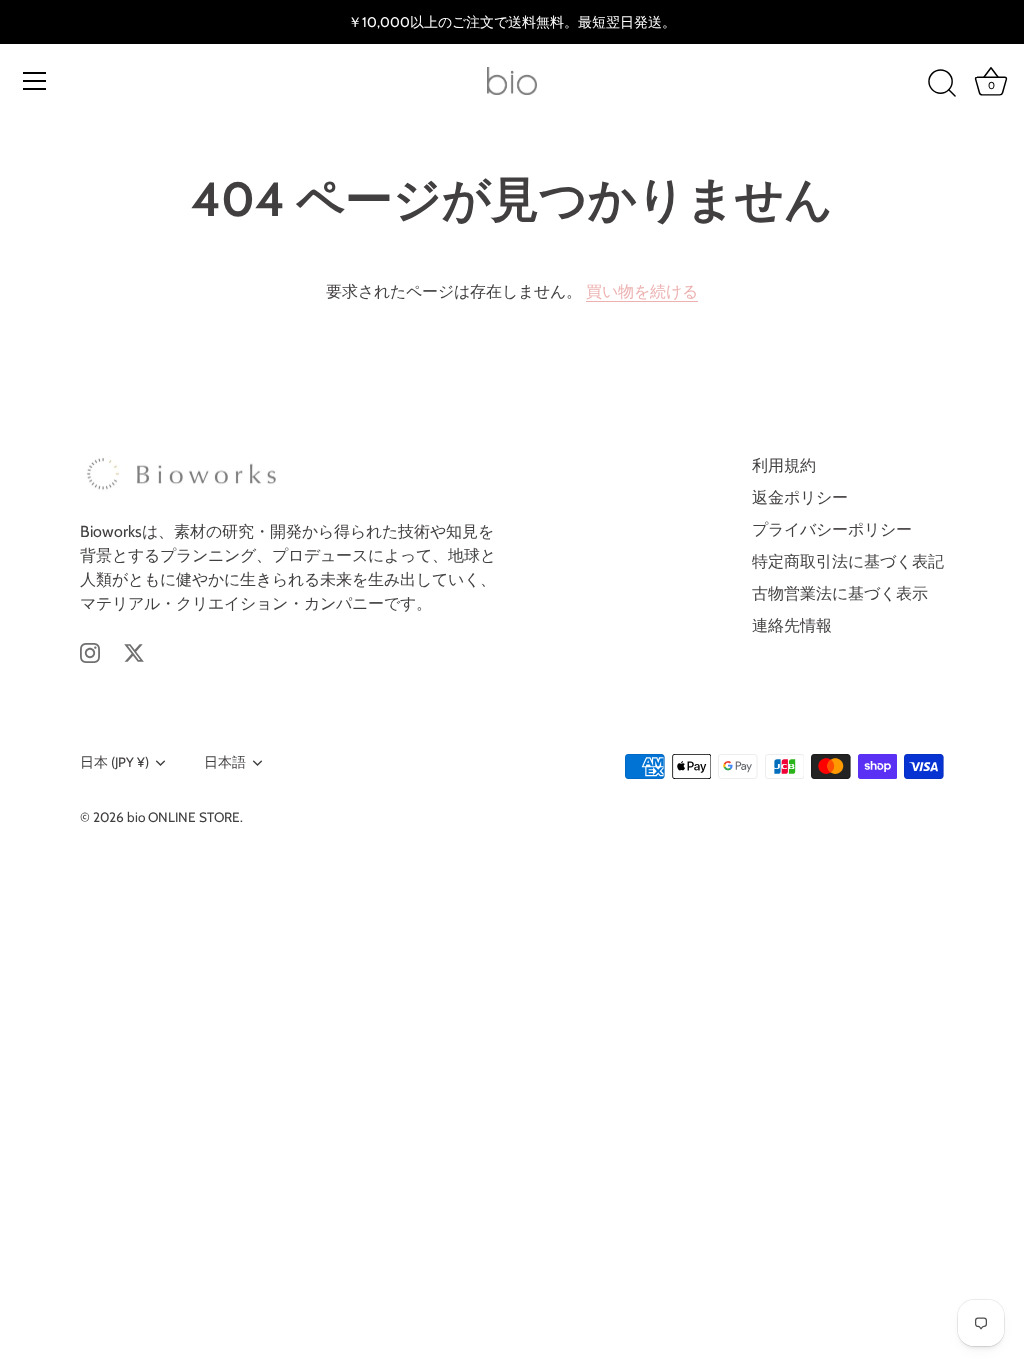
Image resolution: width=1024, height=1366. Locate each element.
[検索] (942, 84)
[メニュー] (35, 81)
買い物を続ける (642, 291)
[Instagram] (90, 651)
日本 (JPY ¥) (114, 762)
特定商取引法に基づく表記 (848, 561)
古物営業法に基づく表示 (840, 593)
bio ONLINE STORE (183, 817)
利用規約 (784, 465)
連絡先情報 (792, 625)
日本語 (225, 762)
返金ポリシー (800, 497)
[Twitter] (134, 651)
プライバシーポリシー (832, 529)
